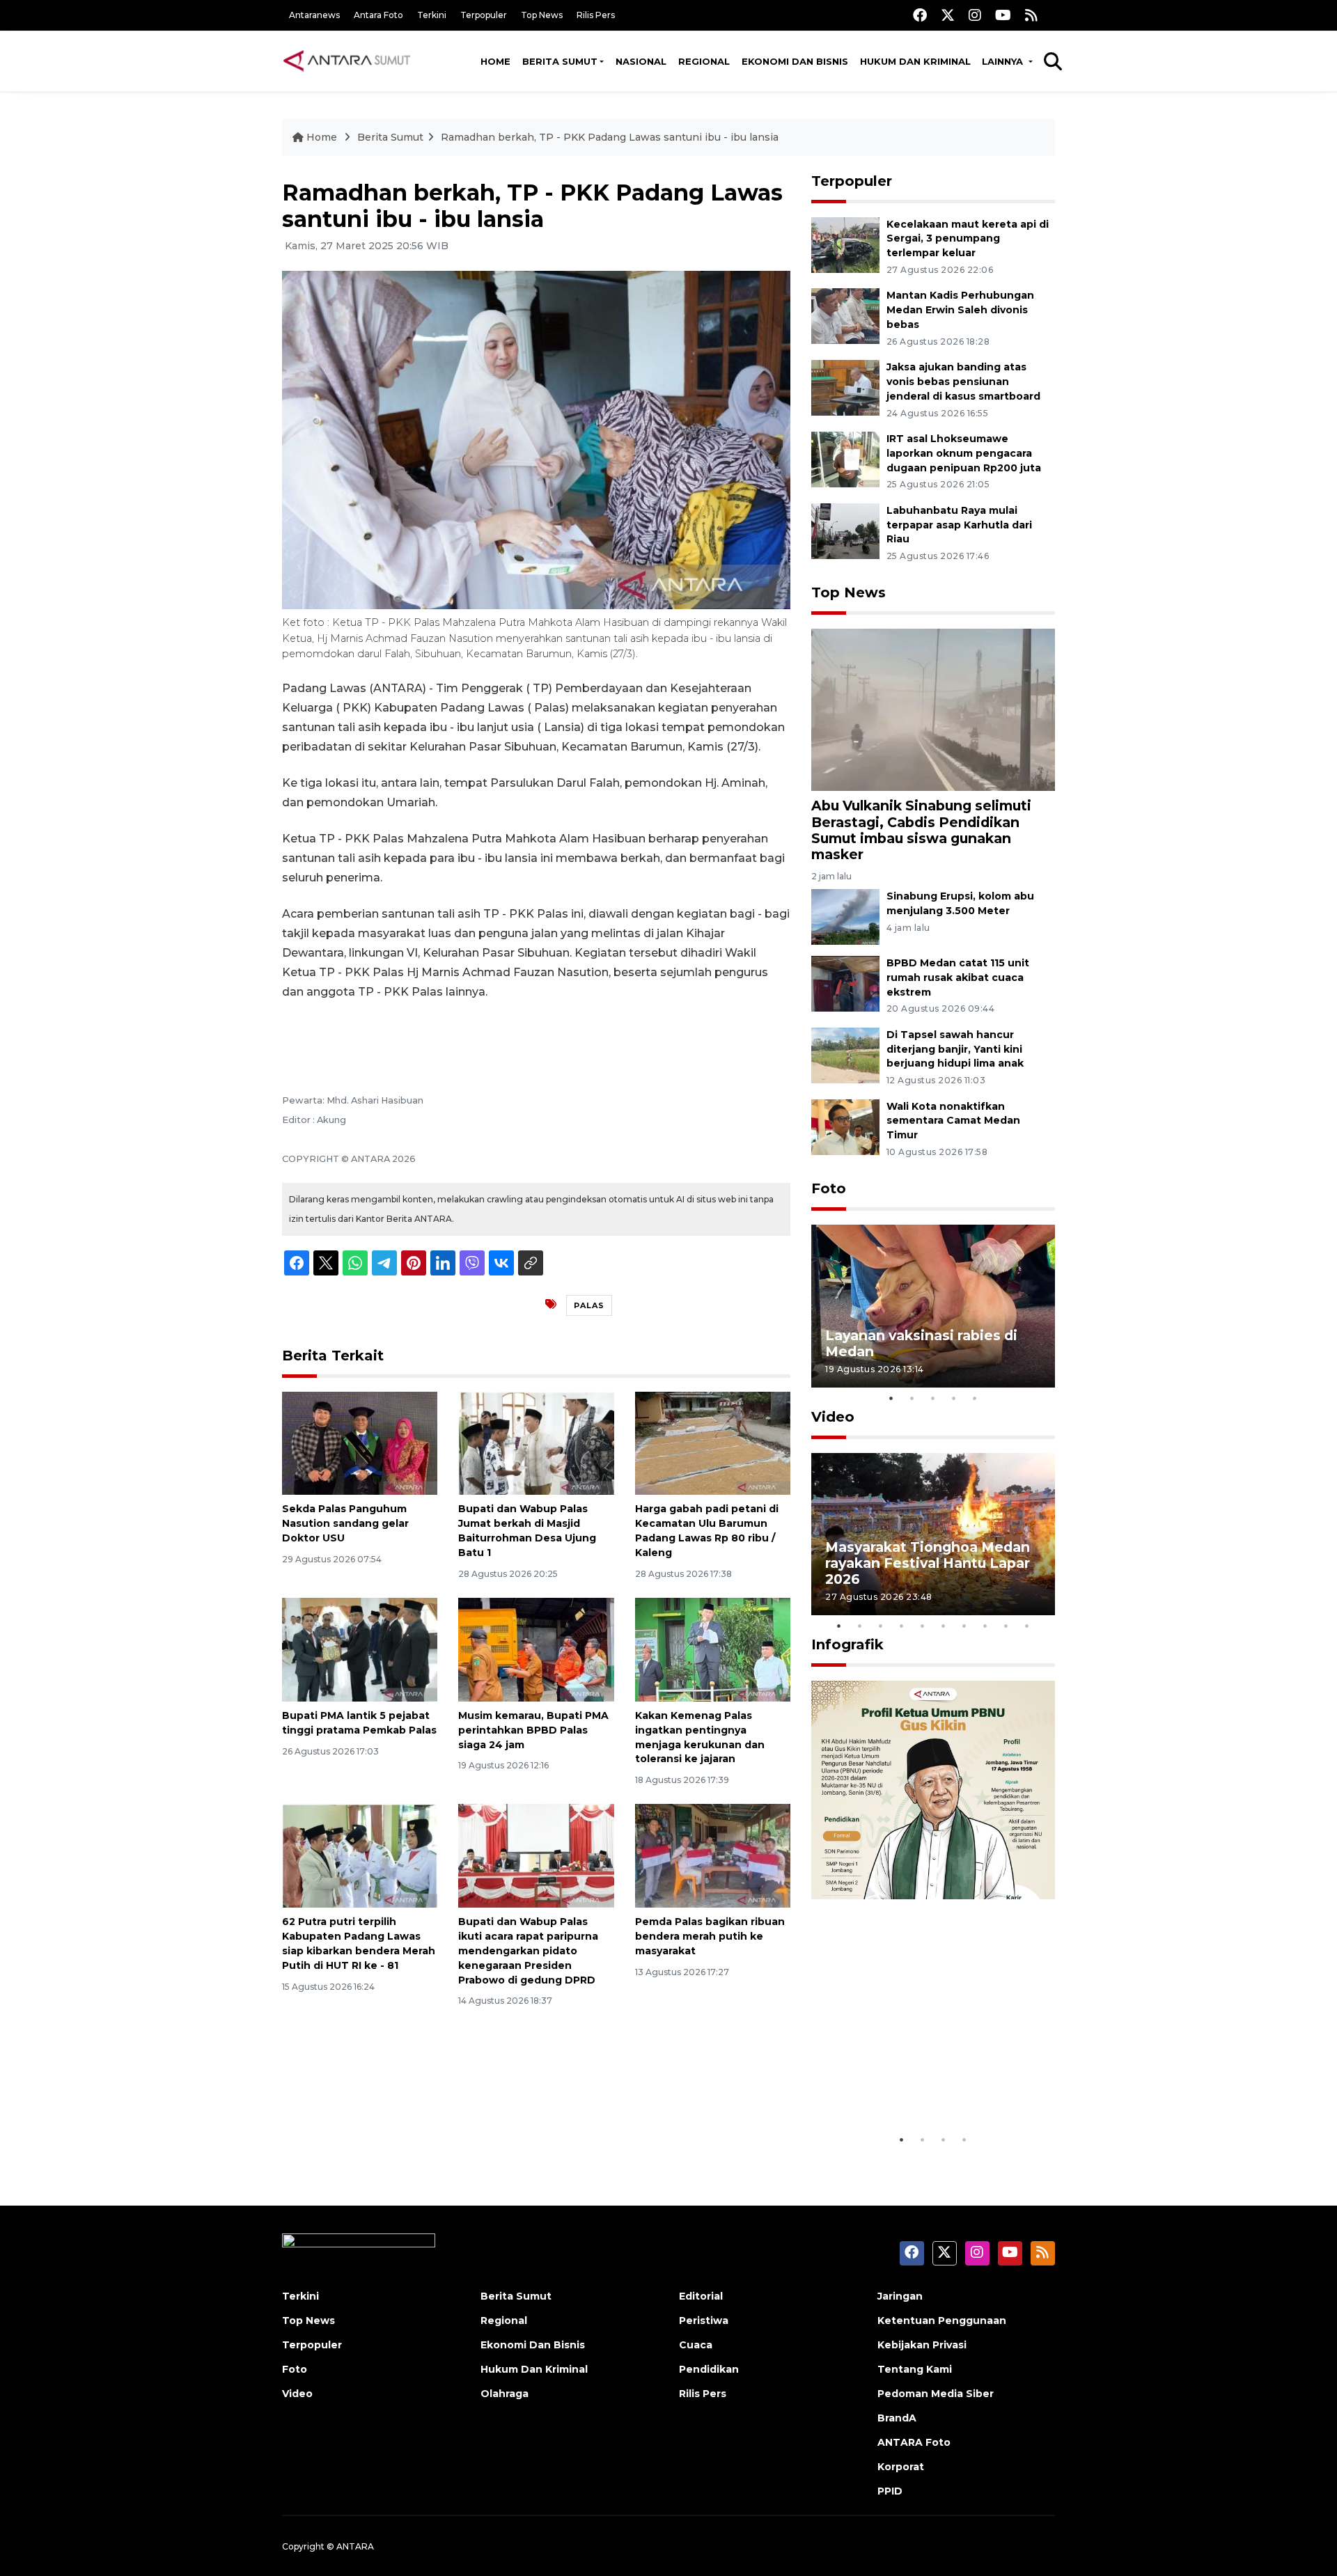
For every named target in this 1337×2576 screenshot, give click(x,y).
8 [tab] (985, 1626)
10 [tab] (1027, 1626)
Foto (829, 1188)
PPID (890, 2491)
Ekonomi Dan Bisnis (795, 61)
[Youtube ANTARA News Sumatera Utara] (1003, 15)
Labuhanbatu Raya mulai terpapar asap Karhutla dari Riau (959, 525)
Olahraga (505, 2394)
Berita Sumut (560, 61)
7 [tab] (964, 1626)
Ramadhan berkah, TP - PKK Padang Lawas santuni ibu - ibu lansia (610, 137)
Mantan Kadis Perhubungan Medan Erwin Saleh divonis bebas (960, 310)
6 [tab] (944, 1626)
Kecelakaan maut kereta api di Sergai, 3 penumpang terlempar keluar (968, 239)
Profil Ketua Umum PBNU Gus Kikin (929, 2083)
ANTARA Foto (914, 2442)
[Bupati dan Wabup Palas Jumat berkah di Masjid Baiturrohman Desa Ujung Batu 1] (536, 1442)
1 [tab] (891, 1398)
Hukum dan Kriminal (915, 61)
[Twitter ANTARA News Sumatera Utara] (948, 15)
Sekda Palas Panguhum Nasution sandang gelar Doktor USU (345, 1523)
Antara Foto (378, 15)
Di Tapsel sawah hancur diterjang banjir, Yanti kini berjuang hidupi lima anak (955, 1049)
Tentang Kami (915, 2369)
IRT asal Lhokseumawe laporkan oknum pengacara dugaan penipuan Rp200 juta (964, 453)
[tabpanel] (933, 1306)
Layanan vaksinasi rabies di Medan (921, 1343)
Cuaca (696, 2345)
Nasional (641, 61)
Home (495, 61)
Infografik (847, 1644)
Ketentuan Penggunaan (942, 2320)
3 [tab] (933, 1398)
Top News (542, 15)
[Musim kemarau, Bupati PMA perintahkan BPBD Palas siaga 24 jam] (536, 1649)
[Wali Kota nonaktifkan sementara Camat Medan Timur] (845, 1126)
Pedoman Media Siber (936, 2394)
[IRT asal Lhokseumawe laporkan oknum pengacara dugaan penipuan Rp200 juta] (845, 458)
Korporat (901, 2467)
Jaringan (900, 2296)
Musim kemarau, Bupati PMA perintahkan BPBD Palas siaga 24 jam (533, 1730)
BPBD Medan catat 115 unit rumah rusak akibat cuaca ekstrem (958, 977)
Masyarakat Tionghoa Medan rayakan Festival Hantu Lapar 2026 (928, 1563)
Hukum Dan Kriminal (534, 2369)
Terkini (432, 15)
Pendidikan (709, 2369)
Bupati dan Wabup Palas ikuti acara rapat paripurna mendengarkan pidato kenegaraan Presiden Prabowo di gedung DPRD (528, 1950)
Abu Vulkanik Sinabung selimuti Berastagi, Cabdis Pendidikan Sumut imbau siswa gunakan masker (921, 830)
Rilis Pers (596, 15)
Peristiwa (704, 2320)
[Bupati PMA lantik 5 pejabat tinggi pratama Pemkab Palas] (360, 1649)
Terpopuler (484, 15)
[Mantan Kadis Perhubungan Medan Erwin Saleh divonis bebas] (845, 316)
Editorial (701, 2296)
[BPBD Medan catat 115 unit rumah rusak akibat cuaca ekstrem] (845, 983)
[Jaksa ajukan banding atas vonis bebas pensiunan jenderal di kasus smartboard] (845, 387)
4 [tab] (954, 1398)
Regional (704, 61)
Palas (589, 1305)
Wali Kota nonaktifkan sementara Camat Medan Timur (953, 1121)
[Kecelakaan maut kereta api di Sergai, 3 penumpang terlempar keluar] (845, 244)
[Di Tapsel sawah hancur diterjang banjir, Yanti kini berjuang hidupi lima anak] (845, 1054)
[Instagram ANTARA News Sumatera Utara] (975, 15)
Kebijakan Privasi (922, 2345)
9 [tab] (1006, 1626)
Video (833, 1417)
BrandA (897, 2418)
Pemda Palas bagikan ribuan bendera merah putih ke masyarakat (710, 1936)
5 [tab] (975, 1398)
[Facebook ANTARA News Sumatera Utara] (920, 15)
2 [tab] (912, 1398)
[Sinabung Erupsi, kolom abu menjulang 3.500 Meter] (845, 916)
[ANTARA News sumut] (352, 61)
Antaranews (314, 15)
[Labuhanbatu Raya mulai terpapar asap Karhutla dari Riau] (845, 530)
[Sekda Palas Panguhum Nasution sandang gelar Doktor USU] (360, 1442)
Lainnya (1004, 61)
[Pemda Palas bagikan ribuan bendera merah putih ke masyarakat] (713, 1855)
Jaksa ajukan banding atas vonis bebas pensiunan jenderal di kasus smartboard (963, 382)
